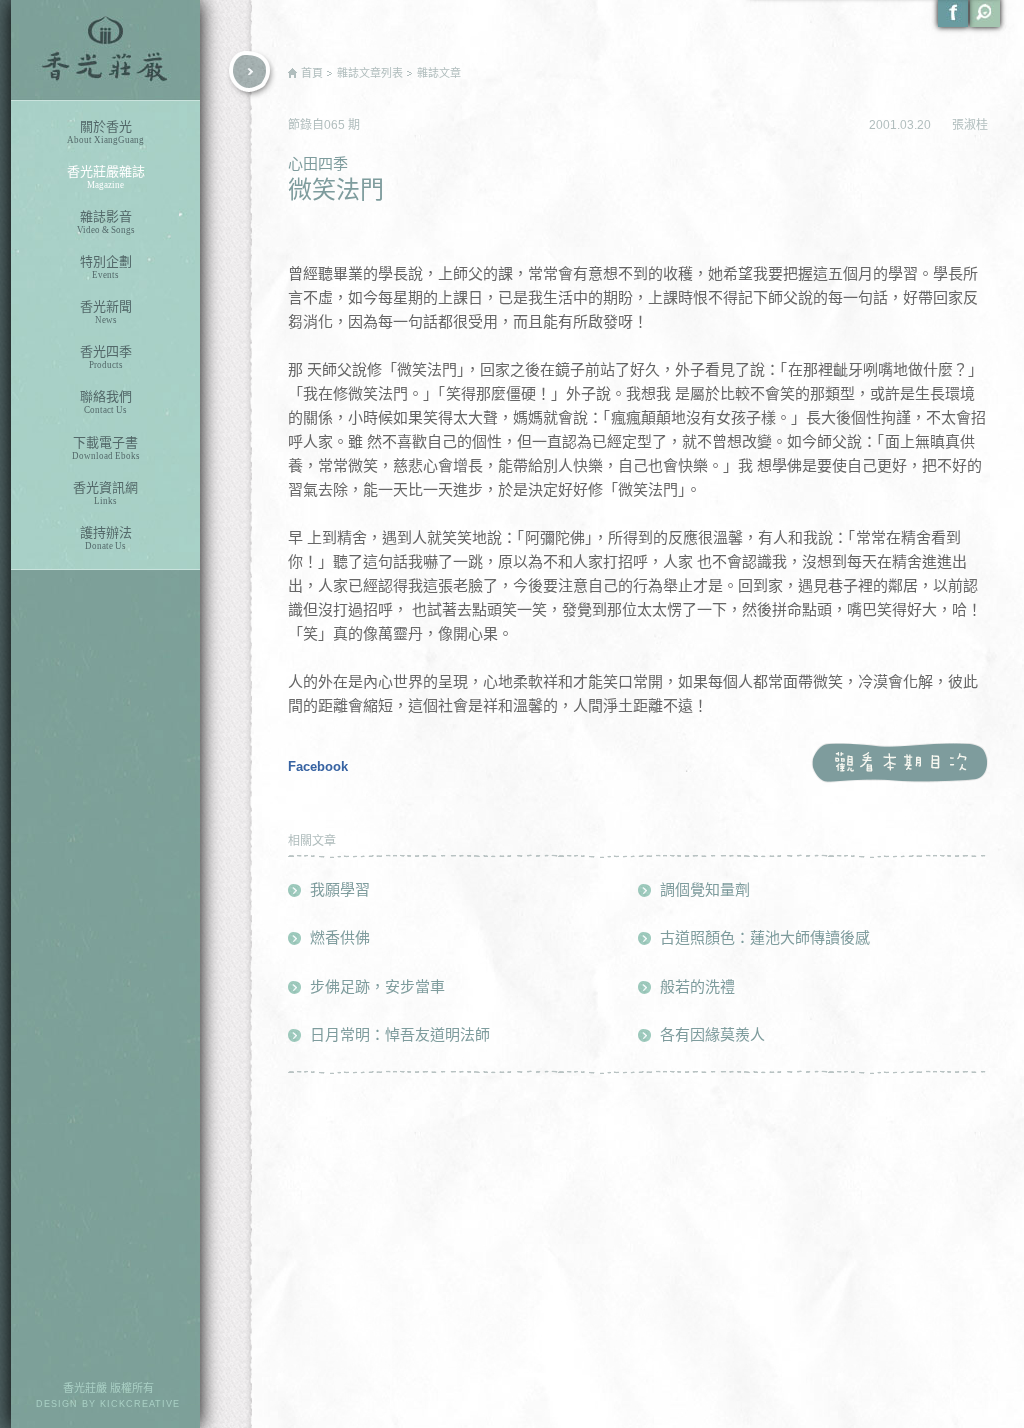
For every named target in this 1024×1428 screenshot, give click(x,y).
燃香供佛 (340, 937)
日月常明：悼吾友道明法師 (400, 1034)
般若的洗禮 (697, 986)
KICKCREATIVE (140, 1404)
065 (336, 125)
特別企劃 (106, 267)
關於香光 (105, 132)
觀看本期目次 (899, 763)
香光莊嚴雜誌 (106, 177)
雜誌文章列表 (370, 73)
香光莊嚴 (105, 50)
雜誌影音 (106, 222)
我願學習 (340, 889)
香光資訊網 (105, 493)
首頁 (312, 73)
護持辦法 (106, 538)
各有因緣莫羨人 (712, 1034)
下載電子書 (106, 448)
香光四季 (106, 357)
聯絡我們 (106, 402)
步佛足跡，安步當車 (377, 986)
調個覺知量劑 (705, 889)
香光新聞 (106, 312)
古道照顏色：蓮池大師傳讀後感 (765, 937)
